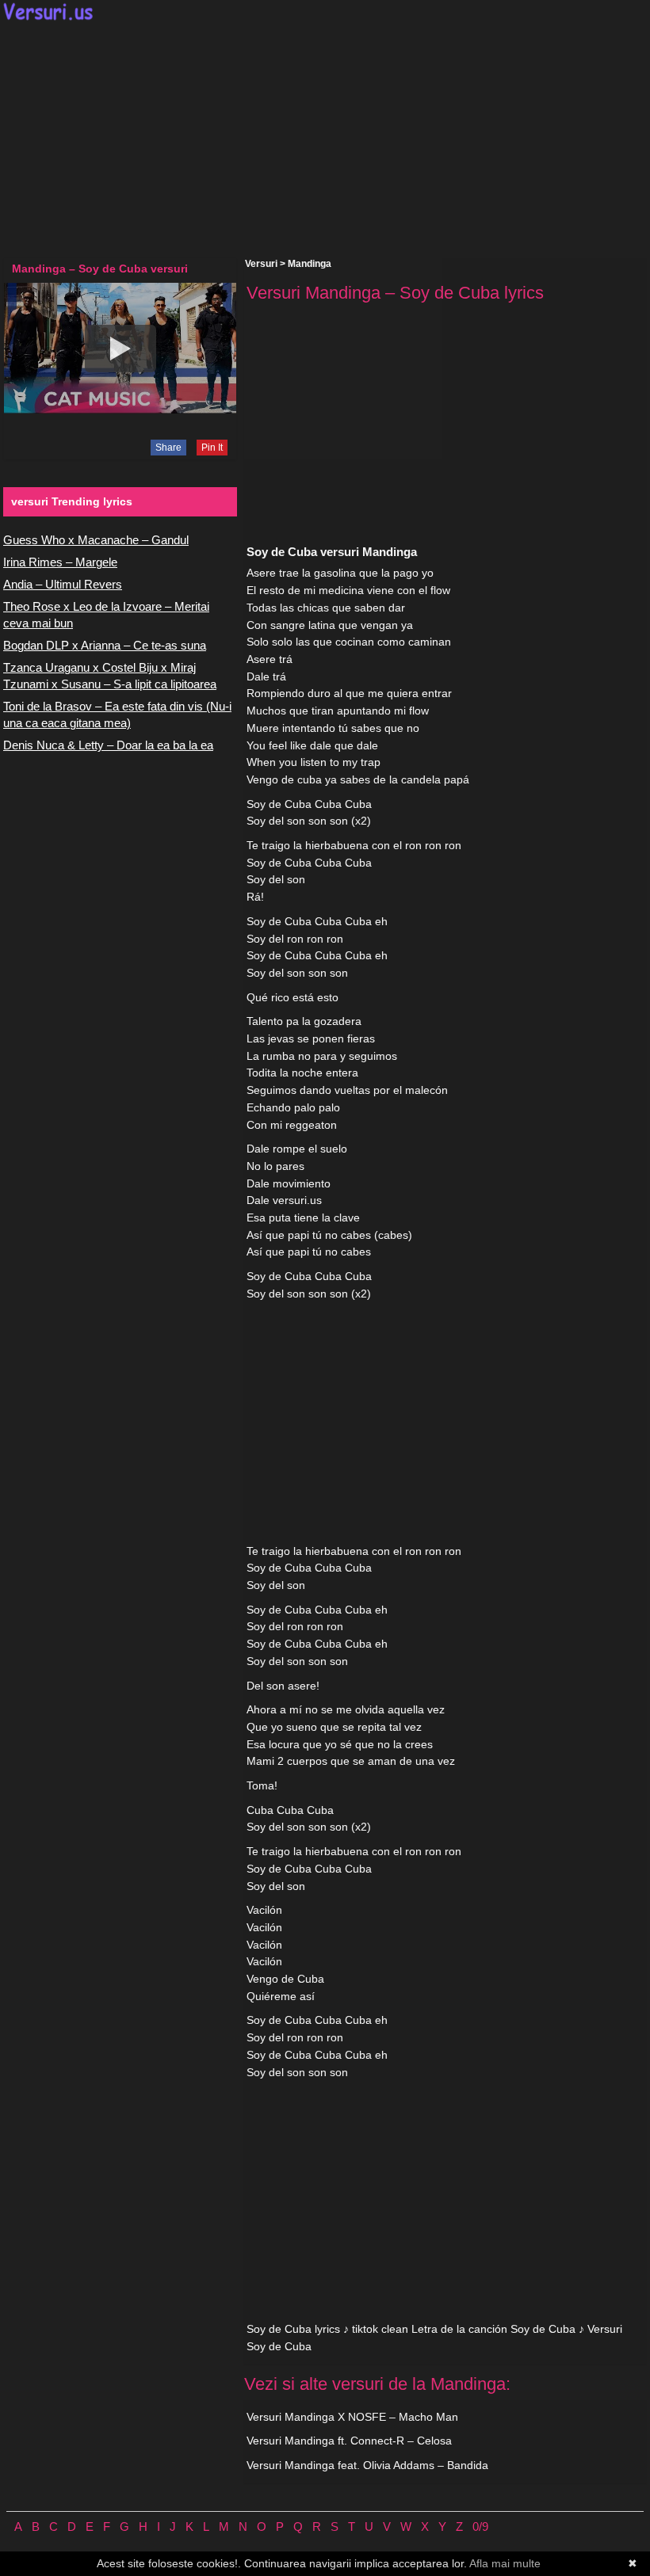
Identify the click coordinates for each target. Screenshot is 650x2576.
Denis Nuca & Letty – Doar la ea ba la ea (108, 745)
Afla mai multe (505, 2563)
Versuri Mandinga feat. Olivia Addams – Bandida (367, 2465)
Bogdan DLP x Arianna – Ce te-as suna (105, 645)
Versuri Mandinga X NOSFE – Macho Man (352, 2417)
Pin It (212, 448)
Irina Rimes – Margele (60, 562)
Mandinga (310, 264)
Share (168, 448)
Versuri (261, 264)
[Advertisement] (325, 139)
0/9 (480, 2526)
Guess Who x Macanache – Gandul (96, 540)
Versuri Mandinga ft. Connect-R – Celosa (349, 2441)
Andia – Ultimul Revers (63, 584)
